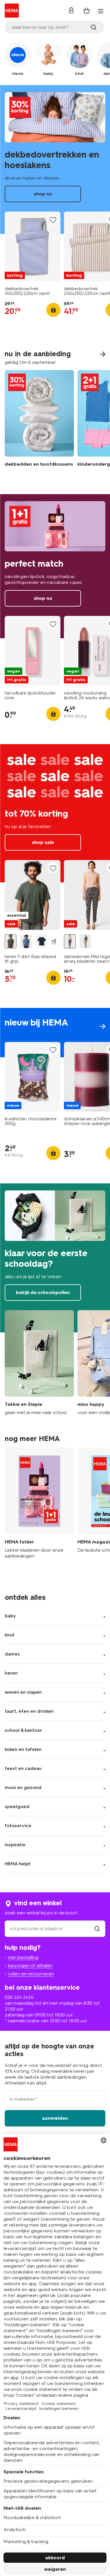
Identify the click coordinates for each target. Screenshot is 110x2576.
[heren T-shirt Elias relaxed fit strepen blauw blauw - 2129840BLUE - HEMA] (26, 941)
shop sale (55, 813)
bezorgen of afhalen (30, 1966)
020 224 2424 (19, 1997)
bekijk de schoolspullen (55, 1258)
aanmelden (55, 2118)
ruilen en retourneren (31, 1974)
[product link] (33, 246)
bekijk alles (55, 1033)
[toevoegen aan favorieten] (53, 220)
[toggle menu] (101, 11)
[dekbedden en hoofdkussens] (39, 423)
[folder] (39, 1506)
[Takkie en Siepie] (39, 1363)
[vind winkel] (97, 1929)
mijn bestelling (23, 1957)
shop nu (55, 160)
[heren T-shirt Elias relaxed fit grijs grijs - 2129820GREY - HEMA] (11, 941)
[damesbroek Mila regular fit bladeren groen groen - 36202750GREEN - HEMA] (85, 941)
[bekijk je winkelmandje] (87, 11)
